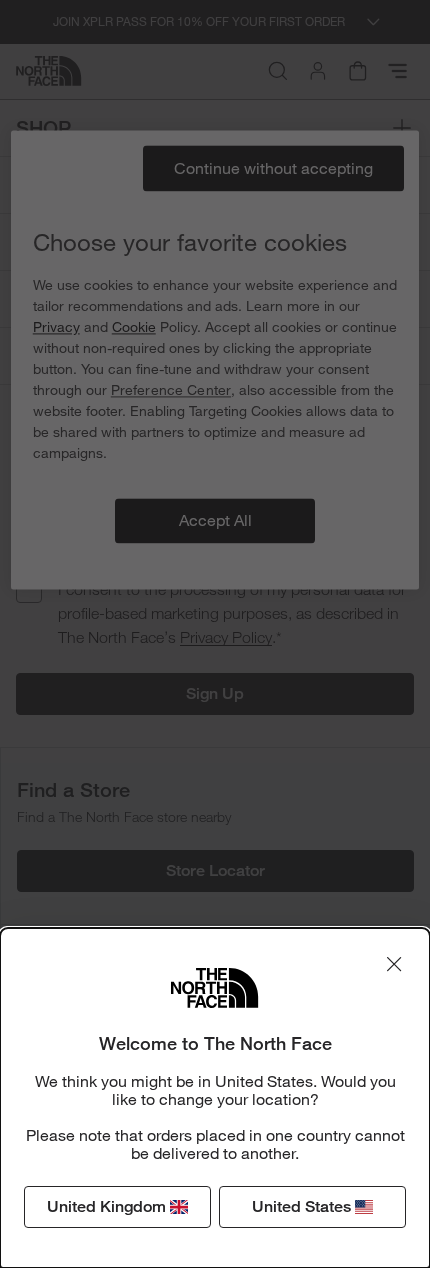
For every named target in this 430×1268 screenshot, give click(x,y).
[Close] (394, 964)
